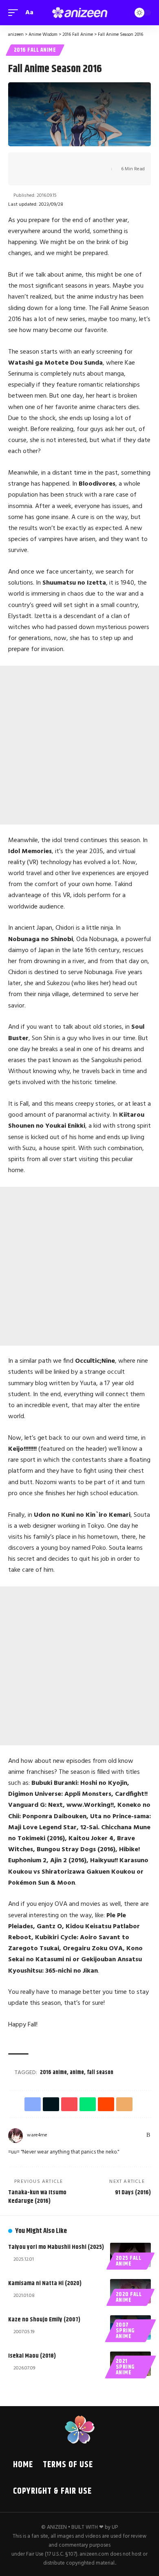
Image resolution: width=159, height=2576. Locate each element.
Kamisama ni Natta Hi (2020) (45, 2283)
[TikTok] (120, 2135)
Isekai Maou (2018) (32, 2356)
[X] (82, 2135)
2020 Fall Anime (129, 2297)
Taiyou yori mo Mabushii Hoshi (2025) (56, 2247)
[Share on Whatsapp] (65, 162)
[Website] (63, 2135)
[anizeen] (79, 13)
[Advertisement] (79, 745)
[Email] (90, 162)
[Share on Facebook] (27, 162)
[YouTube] (92, 2135)
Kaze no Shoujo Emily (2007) (44, 2320)
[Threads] (129, 2135)
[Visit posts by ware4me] (15, 2136)
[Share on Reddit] (77, 162)
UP (115, 2527)
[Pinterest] (110, 2135)
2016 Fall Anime (35, 50)
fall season (100, 2072)
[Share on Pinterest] (52, 162)
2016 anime (53, 2072)
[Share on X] (40, 162)
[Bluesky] (139, 2135)
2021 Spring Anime (125, 2367)
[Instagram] (101, 2135)
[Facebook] (72, 2135)
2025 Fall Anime (129, 2261)
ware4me (37, 2135)
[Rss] (148, 2135)
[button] (15, 13)
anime (77, 2072)
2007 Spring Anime (125, 2331)
